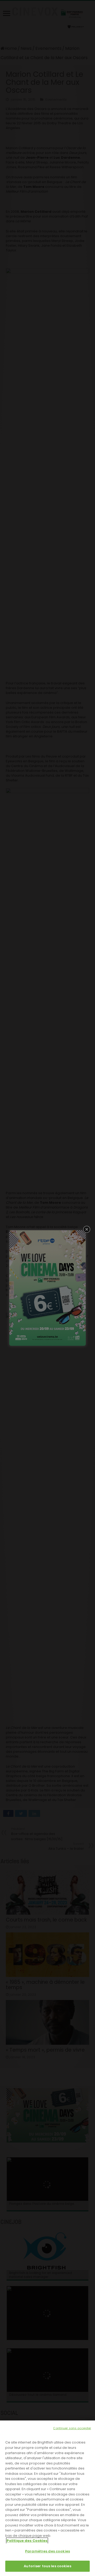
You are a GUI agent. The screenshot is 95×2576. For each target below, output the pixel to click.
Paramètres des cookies (47, 2551)
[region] (47, 2498)
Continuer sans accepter (72, 2428)
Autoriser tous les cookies (47, 2566)
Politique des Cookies (27, 2541)
